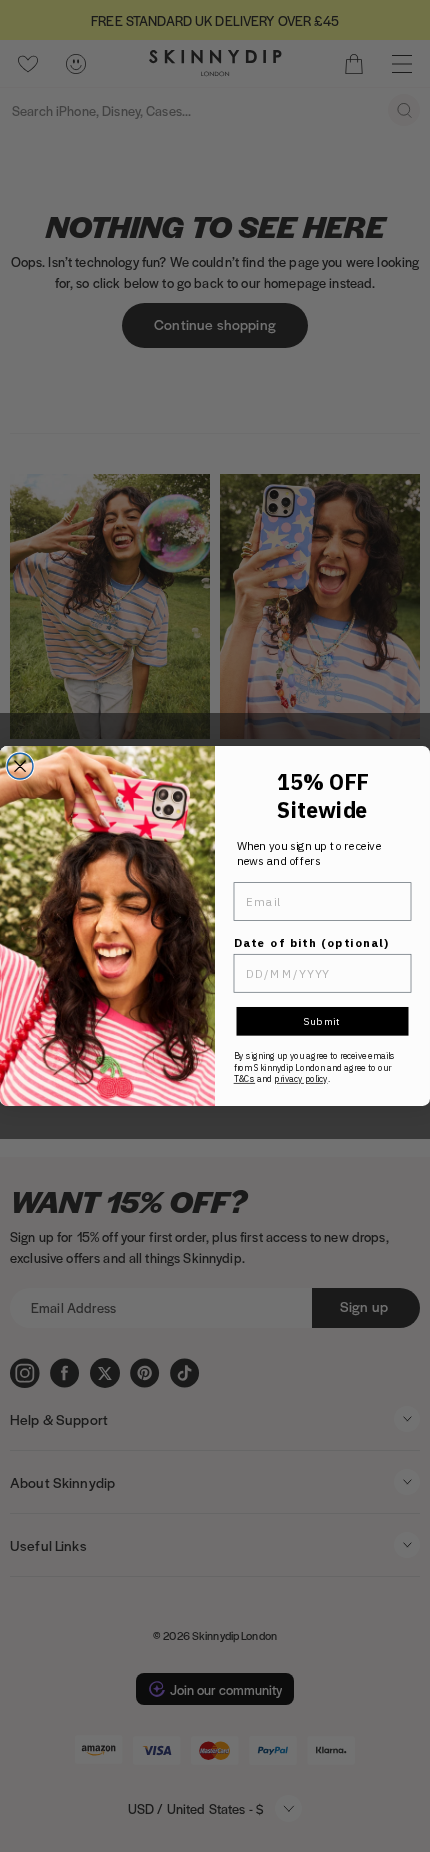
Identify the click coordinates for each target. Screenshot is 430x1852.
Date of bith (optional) (312, 942)
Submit (322, 1021)
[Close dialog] (20, 766)
